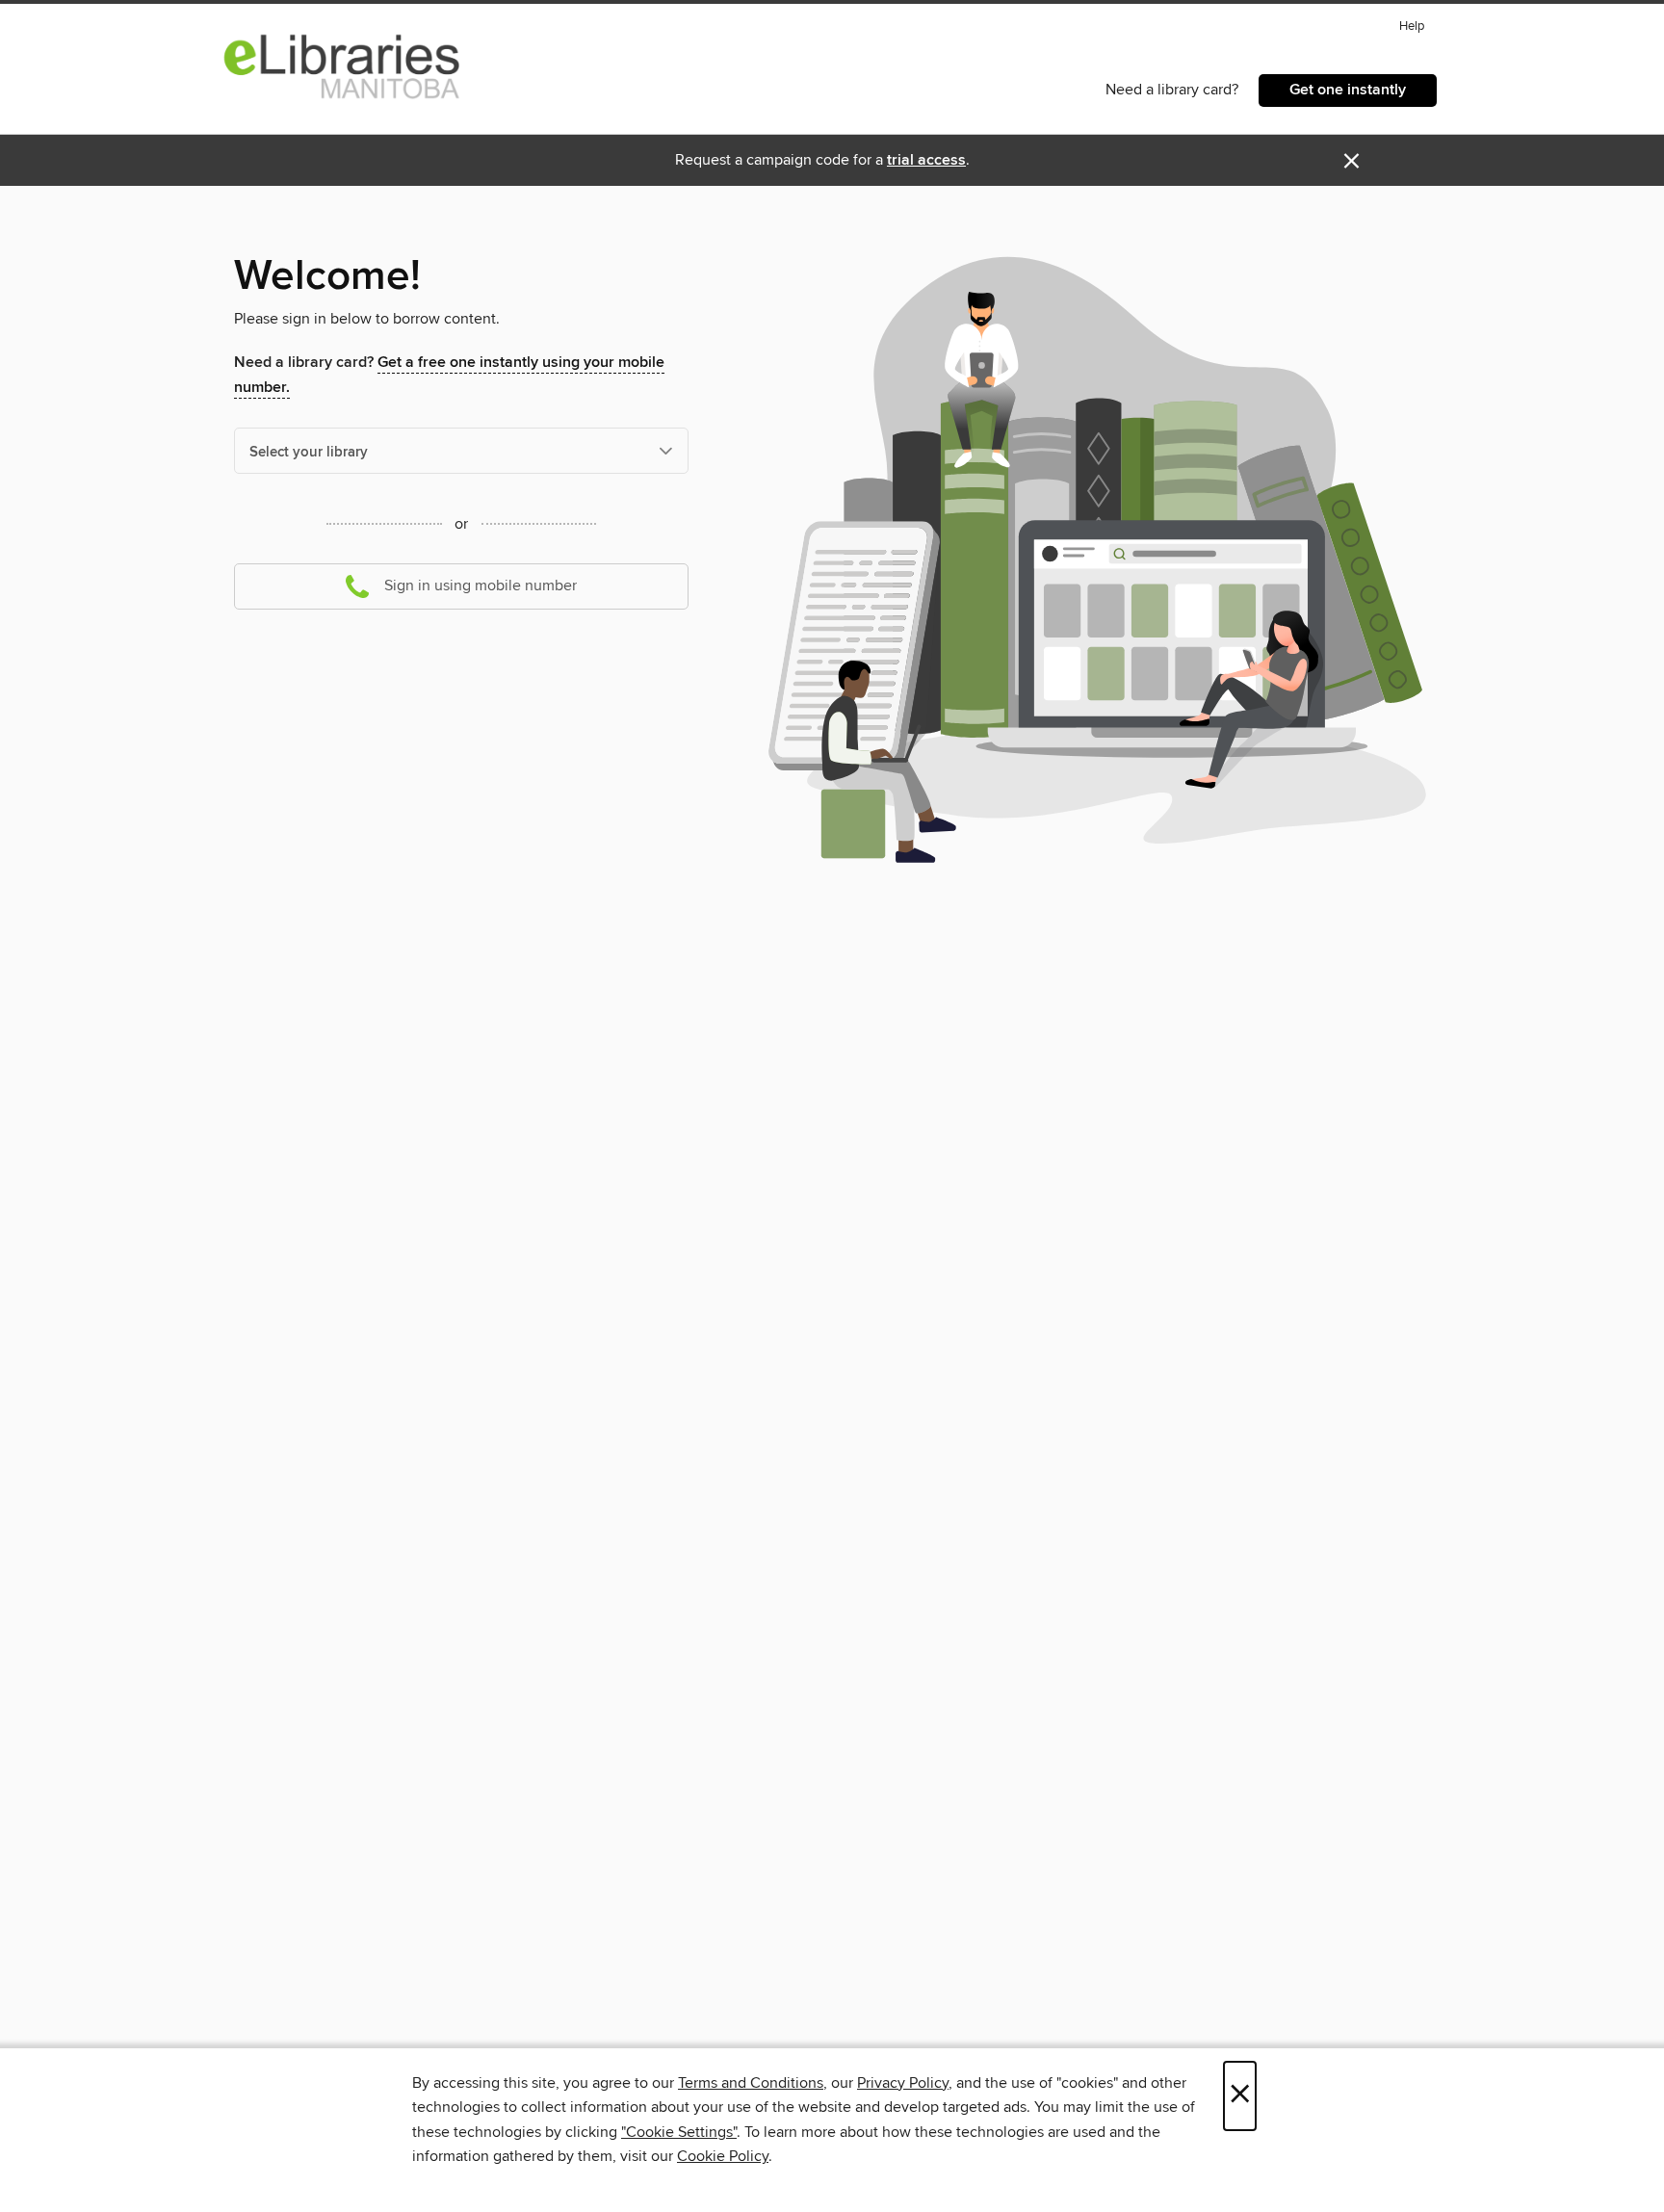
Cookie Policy (723, 2156)
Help (1412, 26)
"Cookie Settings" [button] (679, 2132)
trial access (926, 160)
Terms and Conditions (751, 2083)
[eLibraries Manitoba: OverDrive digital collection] (343, 66)
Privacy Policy (903, 2083)
